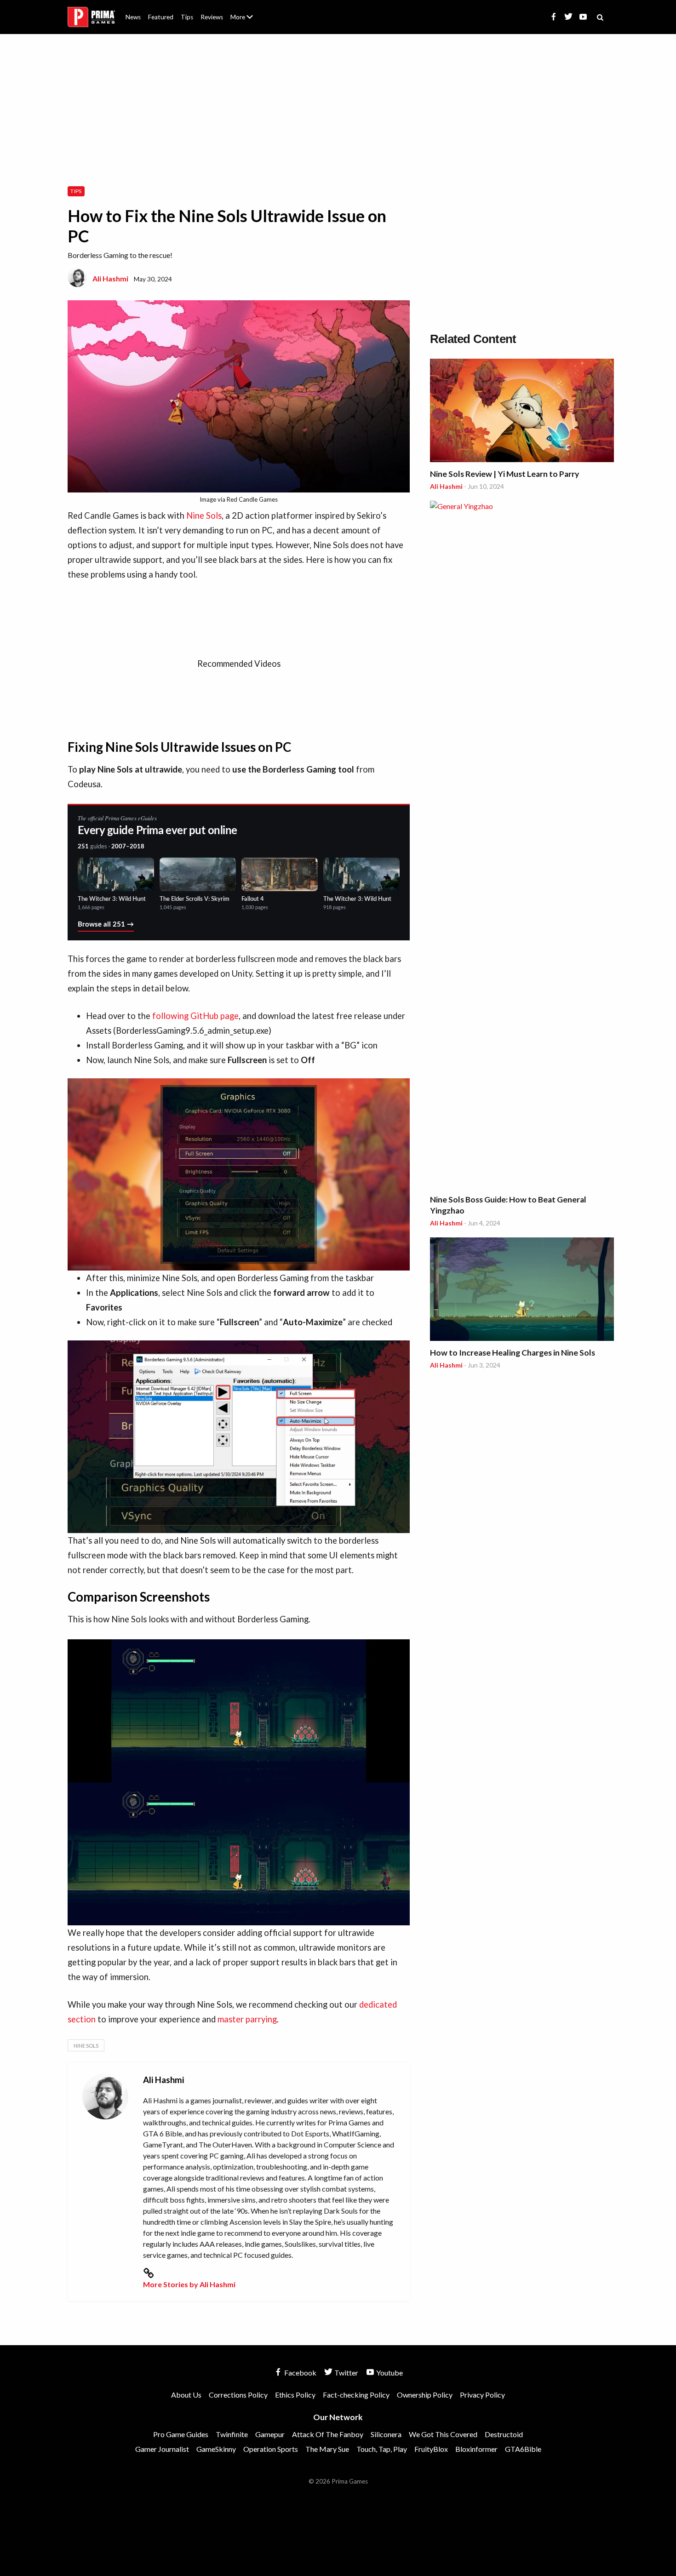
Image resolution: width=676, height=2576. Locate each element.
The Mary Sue (327, 2449)
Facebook (300, 2373)
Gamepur (270, 2434)
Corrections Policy (238, 2395)
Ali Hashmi (110, 278)
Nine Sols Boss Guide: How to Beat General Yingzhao (508, 1205)
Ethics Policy (295, 2395)
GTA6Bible (523, 2449)
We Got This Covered (443, 2434)
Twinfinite (232, 2434)
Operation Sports (271, 2449)
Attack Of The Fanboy (328, 2434)
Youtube (389, 2373)
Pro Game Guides (181, 2434)
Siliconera (386, 2434)
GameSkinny (216, 2449)
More (247, 21)
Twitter (346, 2373)
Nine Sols (204, 515)
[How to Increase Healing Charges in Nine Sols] (522, 1291)
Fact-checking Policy (356, 2395)
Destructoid (504, 2434)
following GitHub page (195, 1016)
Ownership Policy (425, 2395)
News (133, 17)
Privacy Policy (482, 2395)
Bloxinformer (476, 2449)
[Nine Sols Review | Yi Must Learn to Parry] (522, 412)
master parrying (247, 2019)
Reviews (212, 17)
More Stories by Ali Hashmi (189, 2284)
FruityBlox (431, 2449)
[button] (239, 1175)
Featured (161, 17)
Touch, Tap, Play (382, 2449)
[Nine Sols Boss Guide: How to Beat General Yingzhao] (522, 846)
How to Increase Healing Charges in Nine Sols (513, 1353)
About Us (243, 11)
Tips (187, 17)
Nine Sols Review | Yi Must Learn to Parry (504, 474)
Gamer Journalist (162, 2449)
